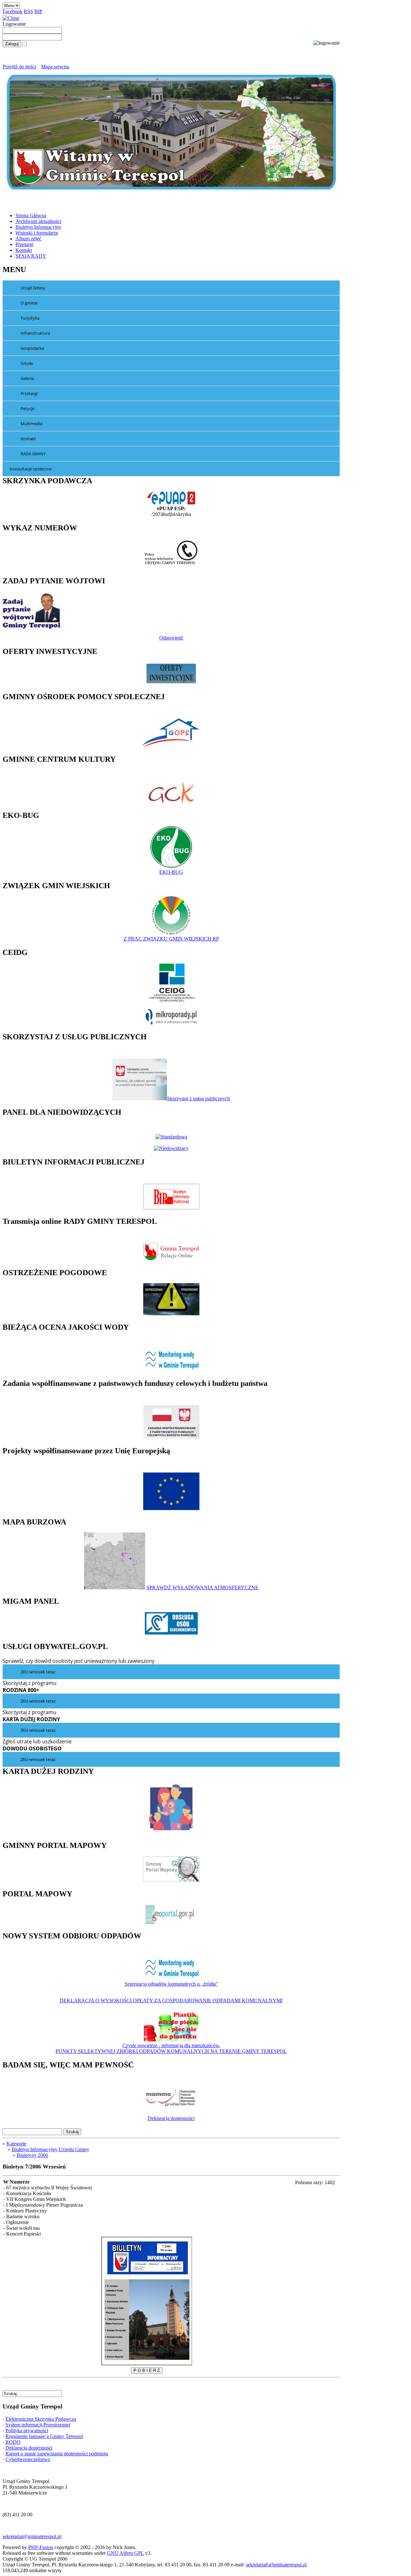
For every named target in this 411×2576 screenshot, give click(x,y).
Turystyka (30, 318)
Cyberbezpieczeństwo (28, 2459)
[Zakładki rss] (10, 2387)
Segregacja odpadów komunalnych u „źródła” (171, 1984)
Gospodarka (32, 348)
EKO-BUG (171, 872)
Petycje (27, 408)
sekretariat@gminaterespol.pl (32, 2536)
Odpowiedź (171, 638)
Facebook (13, 11)
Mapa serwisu (55, 67)
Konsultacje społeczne (31, 469)
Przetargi (29, 393)
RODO (13, 2442)
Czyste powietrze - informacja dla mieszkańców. (171, 2045)
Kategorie (16, 2144)
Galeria (27, 378)
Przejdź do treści (19, 67)
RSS (28, 11)
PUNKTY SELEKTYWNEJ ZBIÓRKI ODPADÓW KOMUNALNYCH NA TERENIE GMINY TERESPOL (171, 2051)
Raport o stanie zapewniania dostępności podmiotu (57, 2454)
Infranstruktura (35, 333)
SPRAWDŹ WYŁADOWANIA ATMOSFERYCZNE (202, 1588)
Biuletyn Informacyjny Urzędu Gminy (50, 2149)
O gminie (29, 303)
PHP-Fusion (41, 2547)
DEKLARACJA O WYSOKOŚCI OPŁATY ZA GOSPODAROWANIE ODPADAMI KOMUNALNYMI (171, 2001)
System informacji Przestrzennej (38, 2425)
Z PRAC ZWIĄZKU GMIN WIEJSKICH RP (171, 939)
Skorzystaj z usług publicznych (198, 1099)
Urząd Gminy (33, 288)
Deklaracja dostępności (171, 2118)
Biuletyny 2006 (32, 2155)
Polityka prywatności (27, 2430)
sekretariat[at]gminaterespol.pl (276, 2565)
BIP (38, 11)
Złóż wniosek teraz (38, 1672)
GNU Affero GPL (125, 2553)
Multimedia (31, 424)
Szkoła (27, 363)
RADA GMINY (33, 454)
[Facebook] (4, 2387)
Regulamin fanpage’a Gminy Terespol (44, 2436)
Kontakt (28, 439)
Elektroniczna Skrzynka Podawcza (41, 2419)
